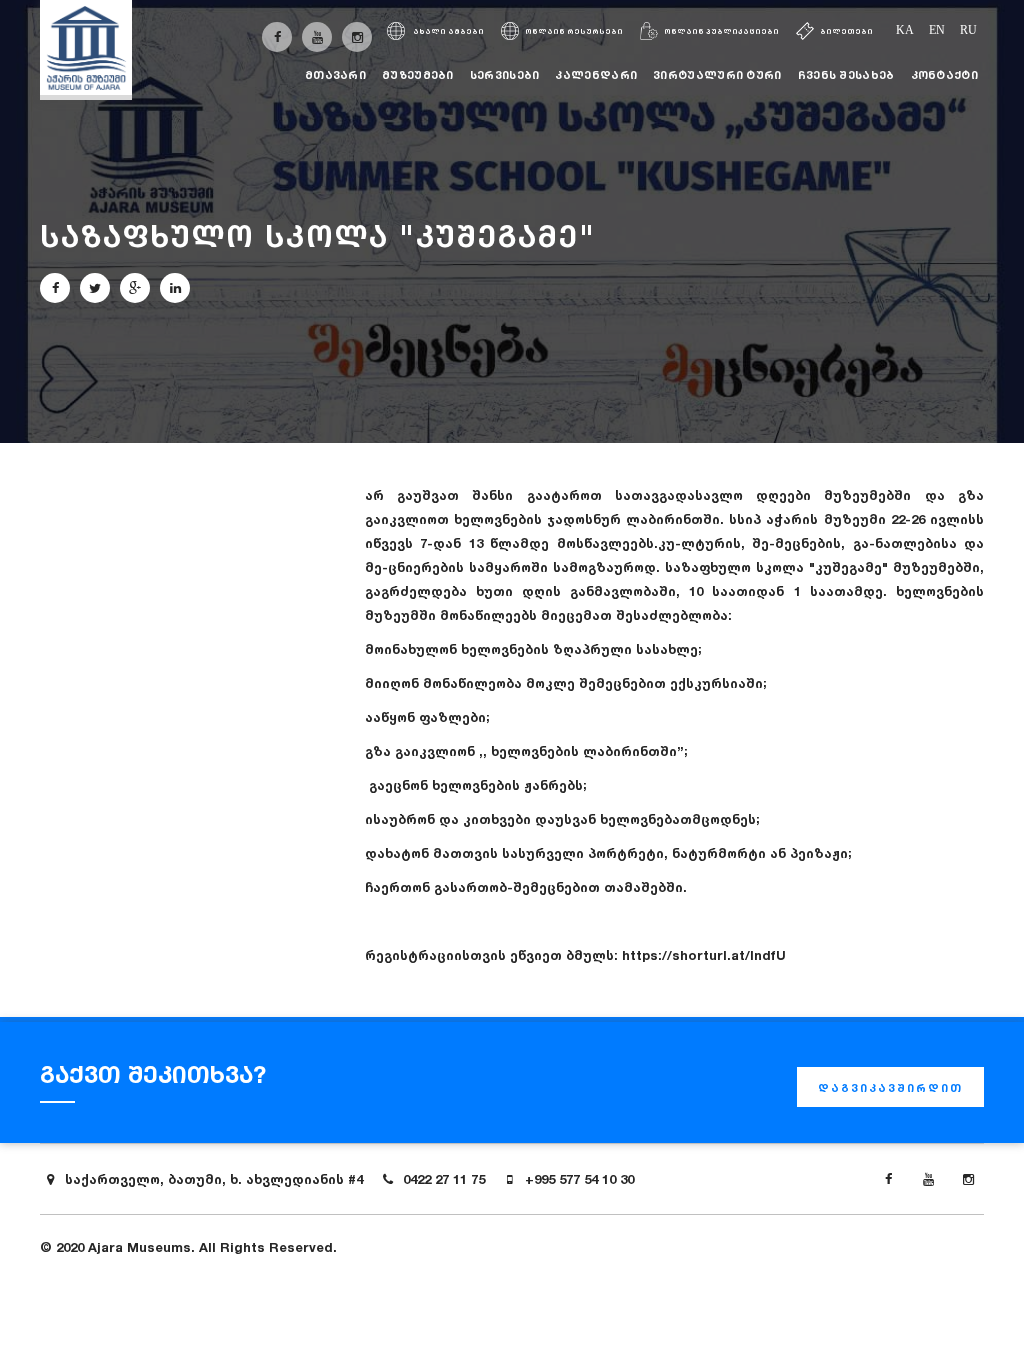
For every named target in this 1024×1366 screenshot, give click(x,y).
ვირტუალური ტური (717, 75)
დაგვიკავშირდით (890, 1088)
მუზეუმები (418, 75)
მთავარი (335, 75)
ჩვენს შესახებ (846, 75)
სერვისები (505, 75)
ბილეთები (846, 31)
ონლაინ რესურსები (574, 31)
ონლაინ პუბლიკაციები (721, 31)
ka (905, 30)
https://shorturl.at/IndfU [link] (704, 955)
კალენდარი (596, 75)
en (937, 30)
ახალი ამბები (447, 31)
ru (968, 30)
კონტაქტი (944, 75)
